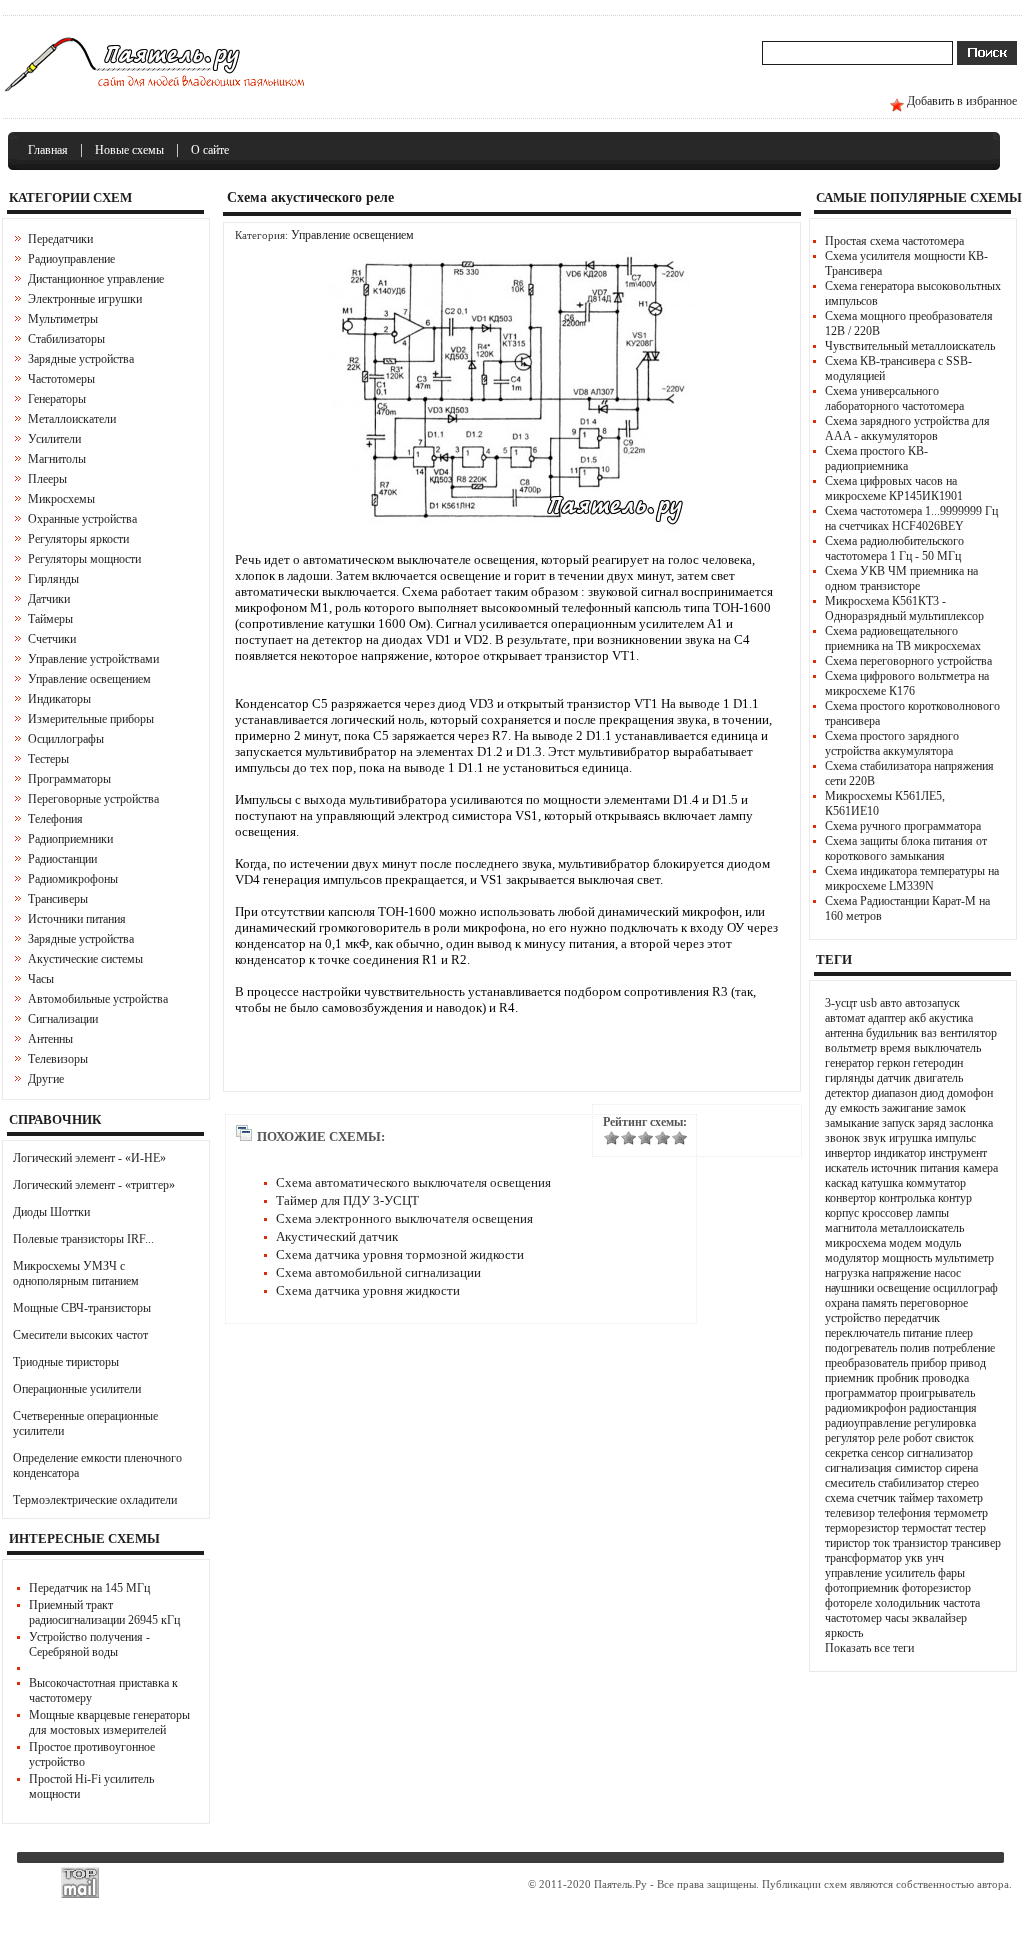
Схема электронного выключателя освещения (404, 1218)
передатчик (912, 1318)
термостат (927, 1528)
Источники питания (77, 919)
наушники (849, 1288)
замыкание (852, 1123)
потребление (964, 1348)
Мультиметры (63, 319)
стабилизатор (911, 1483)
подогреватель (861, 1348)
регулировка (945, 1423)
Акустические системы (85, 959)
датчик (894, 1078)
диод (932, 1093)
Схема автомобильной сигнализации (378, 1272)
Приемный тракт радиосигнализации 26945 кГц (104, 1612)
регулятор (850, 1438)
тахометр (960, 1498)
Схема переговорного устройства (908, 661)
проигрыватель (937, 1393)
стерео (963, 1483)
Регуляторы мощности (84, 559)
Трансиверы (58, 899)
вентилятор (968, 1033)
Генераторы (57, 399)
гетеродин (938, 1063)
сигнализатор (940, 1453)
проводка (945, 1378)
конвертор (850, 1198)
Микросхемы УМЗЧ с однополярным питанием (76, 1273)
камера (980, 1168)
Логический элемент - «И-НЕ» (89, 1158)
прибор (929, 1363)
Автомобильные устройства (98, 999)
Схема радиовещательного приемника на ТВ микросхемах (903, 638)
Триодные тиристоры (66, 1362)
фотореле (848, 1603)
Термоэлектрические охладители (95, 1500)
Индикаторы (59, 699)
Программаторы (69, 779)
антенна (844, 1033)
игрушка (910, 1138)
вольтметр (851, 1048)
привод (968, 1363)
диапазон (894, 1093)
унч (935, 1558)
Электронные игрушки (85, 299)
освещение (903, 1288)
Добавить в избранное (962, 101)
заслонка (971, 1123)
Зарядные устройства (81, 359)
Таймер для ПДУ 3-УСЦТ (347, 1200)
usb (868, 1003)
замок (951, 1108)
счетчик (876, 1498)
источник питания (915, 1168)
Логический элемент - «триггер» (94, 1185)
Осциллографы (66, 739)
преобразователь (866, 1363)
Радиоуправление (71, 259)
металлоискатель (922, 1228)
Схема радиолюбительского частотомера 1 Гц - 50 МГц (894, 548)
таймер (916, 1498)
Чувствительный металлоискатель (910, 346)
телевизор (850, 1513)
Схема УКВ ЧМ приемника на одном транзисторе (901, 578)
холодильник (907, 1603)
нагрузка (847, 1273)
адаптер (887, 1018)
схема (839, 1498)
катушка (882, 1183)
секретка (846, 1453)
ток (881, 1543)
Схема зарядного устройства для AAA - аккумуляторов (907, 428)
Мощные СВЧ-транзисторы (82, 1308)
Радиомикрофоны (73, 879)
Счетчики (52, 639)
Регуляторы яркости (78, 539)
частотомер (853, 1618)
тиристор (847, 1543)
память (879, 1303)
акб (917, 1018)
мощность (907, 1258)
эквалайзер (939, 1618)
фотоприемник (862, 1588)
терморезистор (862, 1528)
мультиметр (964, 1258)
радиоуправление (868, 1423)
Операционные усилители (77, 1389)
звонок (842, 1138)
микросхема (855, 1243)
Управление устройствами (93, 659)
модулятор (852, 1258)
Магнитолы (57, 459)
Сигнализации (63, 1019)
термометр (961, 1513)
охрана (842, 1303)
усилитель (910, 1573)
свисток (954, 1438)
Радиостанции (62, 859)
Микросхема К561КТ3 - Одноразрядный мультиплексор (904, 608)
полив (915, 1348)
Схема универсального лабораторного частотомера (894, 398)
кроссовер (887, 1213)
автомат (845, 1018)
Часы (41, 979)
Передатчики (60, 239)
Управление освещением (89, 679)
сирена (961, 1468)
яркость (844, 1633)
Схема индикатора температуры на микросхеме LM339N (912, 878)
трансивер (976, 1543)
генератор (849, 1063)
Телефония (55, 819)
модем (905, 1243)
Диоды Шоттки (51, 1212)
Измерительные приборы (91, 719)
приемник (849, 1378)
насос (947, 1273)
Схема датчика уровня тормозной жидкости (400, 1254)
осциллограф (965, 1288)
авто (891, 1003)
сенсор (887, 1453)
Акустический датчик (337, 1236)
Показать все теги (869, 1648)
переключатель (862, 1333)
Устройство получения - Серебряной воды (89, 1644)
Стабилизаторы (66, 339)
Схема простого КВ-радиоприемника (876, 458)
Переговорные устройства (93, 799)
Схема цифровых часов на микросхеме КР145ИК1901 (894, 488)
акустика (951, 1018)
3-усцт (841, 1003)
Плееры (47, 479)
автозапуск (932, 1003)
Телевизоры (58, 1059)
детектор (847, 1093)
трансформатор (863, 1558)
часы (897, 1618)
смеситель (850, 1483)
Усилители (54, 439)
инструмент (958, 1153)
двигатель (938, 1078)
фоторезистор (936, 1588)
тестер (970, 1528)
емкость (859, 1108)
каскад (841, 1183)
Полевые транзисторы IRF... (83, 1239)
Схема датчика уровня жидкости (368, 1290)
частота (961, 1603)
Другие (46, 1079)
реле (889, 1438)
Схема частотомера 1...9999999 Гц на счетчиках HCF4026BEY (911, 518)
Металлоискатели (72, 419)
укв (914, 1558)
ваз (929, 1033)
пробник (898, 1378)
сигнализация (858, 1468)
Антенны (50, 1039)
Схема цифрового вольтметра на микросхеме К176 (907, 683)
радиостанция (943, 1408)
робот (917, 1438)
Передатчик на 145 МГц (89, 1588)
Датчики (49, 599)
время (895, 1048)
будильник (892, 1033)
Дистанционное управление (96, 279)
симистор (918, 1468)
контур (955, 1198)
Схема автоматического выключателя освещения (413, 1182)
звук (874, 1138)
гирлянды (849, 1078)
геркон (893, 1063)
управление (853, 1573)
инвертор (848, 1153)
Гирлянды (53, 579)
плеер (959, 1333)
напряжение (901, 1273)
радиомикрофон (865, 1408)
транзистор (920, 1543)
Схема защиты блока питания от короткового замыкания (906, 848)
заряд (932, 1123)
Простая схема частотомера (894, 241)
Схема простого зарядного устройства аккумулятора (892, 743)
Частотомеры (61, 379)
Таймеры (50, 619)
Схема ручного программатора (903, 826)
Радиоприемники (70, 839)
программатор (861, 1393)
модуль (943, 1243)
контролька (907, 1198)
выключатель (947, 1048)
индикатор (900, 1153)
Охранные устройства (82, 519)
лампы (932, 1213)
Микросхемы (61, 499)
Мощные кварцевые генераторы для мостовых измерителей (109, 1722)
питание (922, 1333)
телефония (904, 1513)
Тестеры (48, 759)
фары (951, 1573)
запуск (898, 1123)
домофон (970, 1093)
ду (831, 1108)
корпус (842, 1213)
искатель (846, 1168)
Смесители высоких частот (80, 1335)
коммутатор (936, 1183)
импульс (955, 1138)
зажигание (907, 1108)
